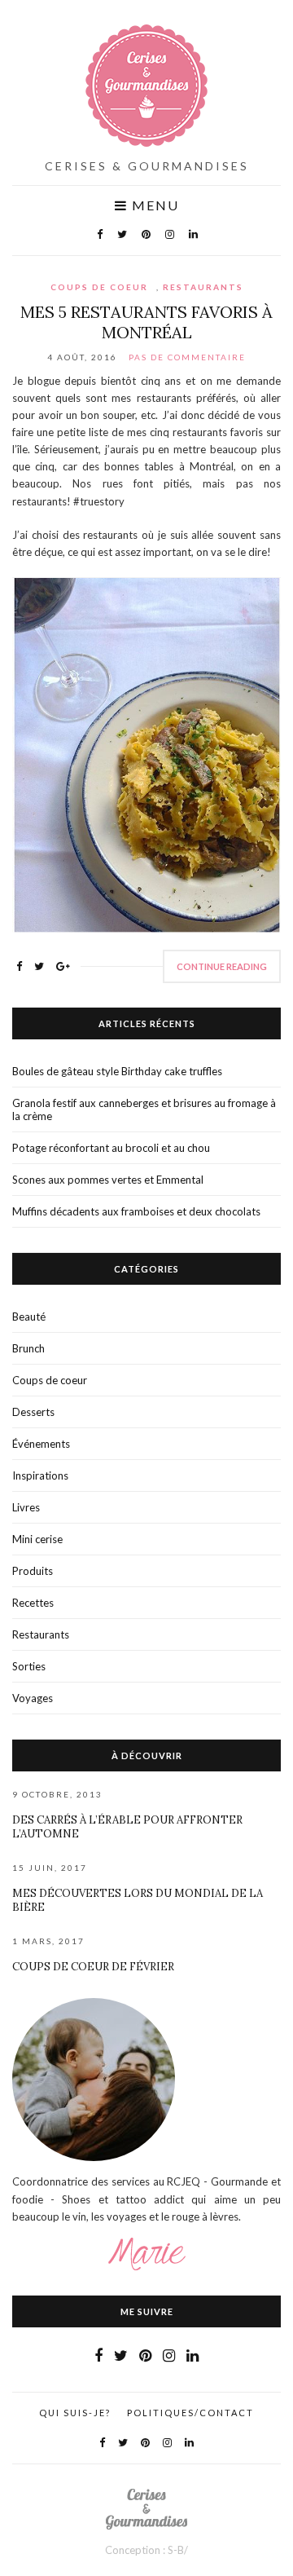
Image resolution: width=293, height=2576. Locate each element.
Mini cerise (37, 1539)
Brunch (28, 1348)
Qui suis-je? (75, 2413)
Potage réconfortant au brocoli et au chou (111, 1148)
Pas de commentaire (187, 357)
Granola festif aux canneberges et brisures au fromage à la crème (144, 1109)
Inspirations (40, 1475)
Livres (26, 1507)
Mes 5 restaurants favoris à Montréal (146, 322)
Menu (153, 205)
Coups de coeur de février (93, 1967)
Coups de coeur (99, 287)
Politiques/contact (190, 2413)
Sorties (29, 1666)
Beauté (29, 1317)
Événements (41, 1444)
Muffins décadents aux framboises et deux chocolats (136, 1211)
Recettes (33, 1603)
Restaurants (203, 287)
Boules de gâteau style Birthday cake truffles (117, 1071)
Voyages (33, 1698)
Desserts (33, 1412)
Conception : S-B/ (146, 2550)
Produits (33, 1571)
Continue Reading (222, 966)
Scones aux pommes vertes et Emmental (108, 1180)
